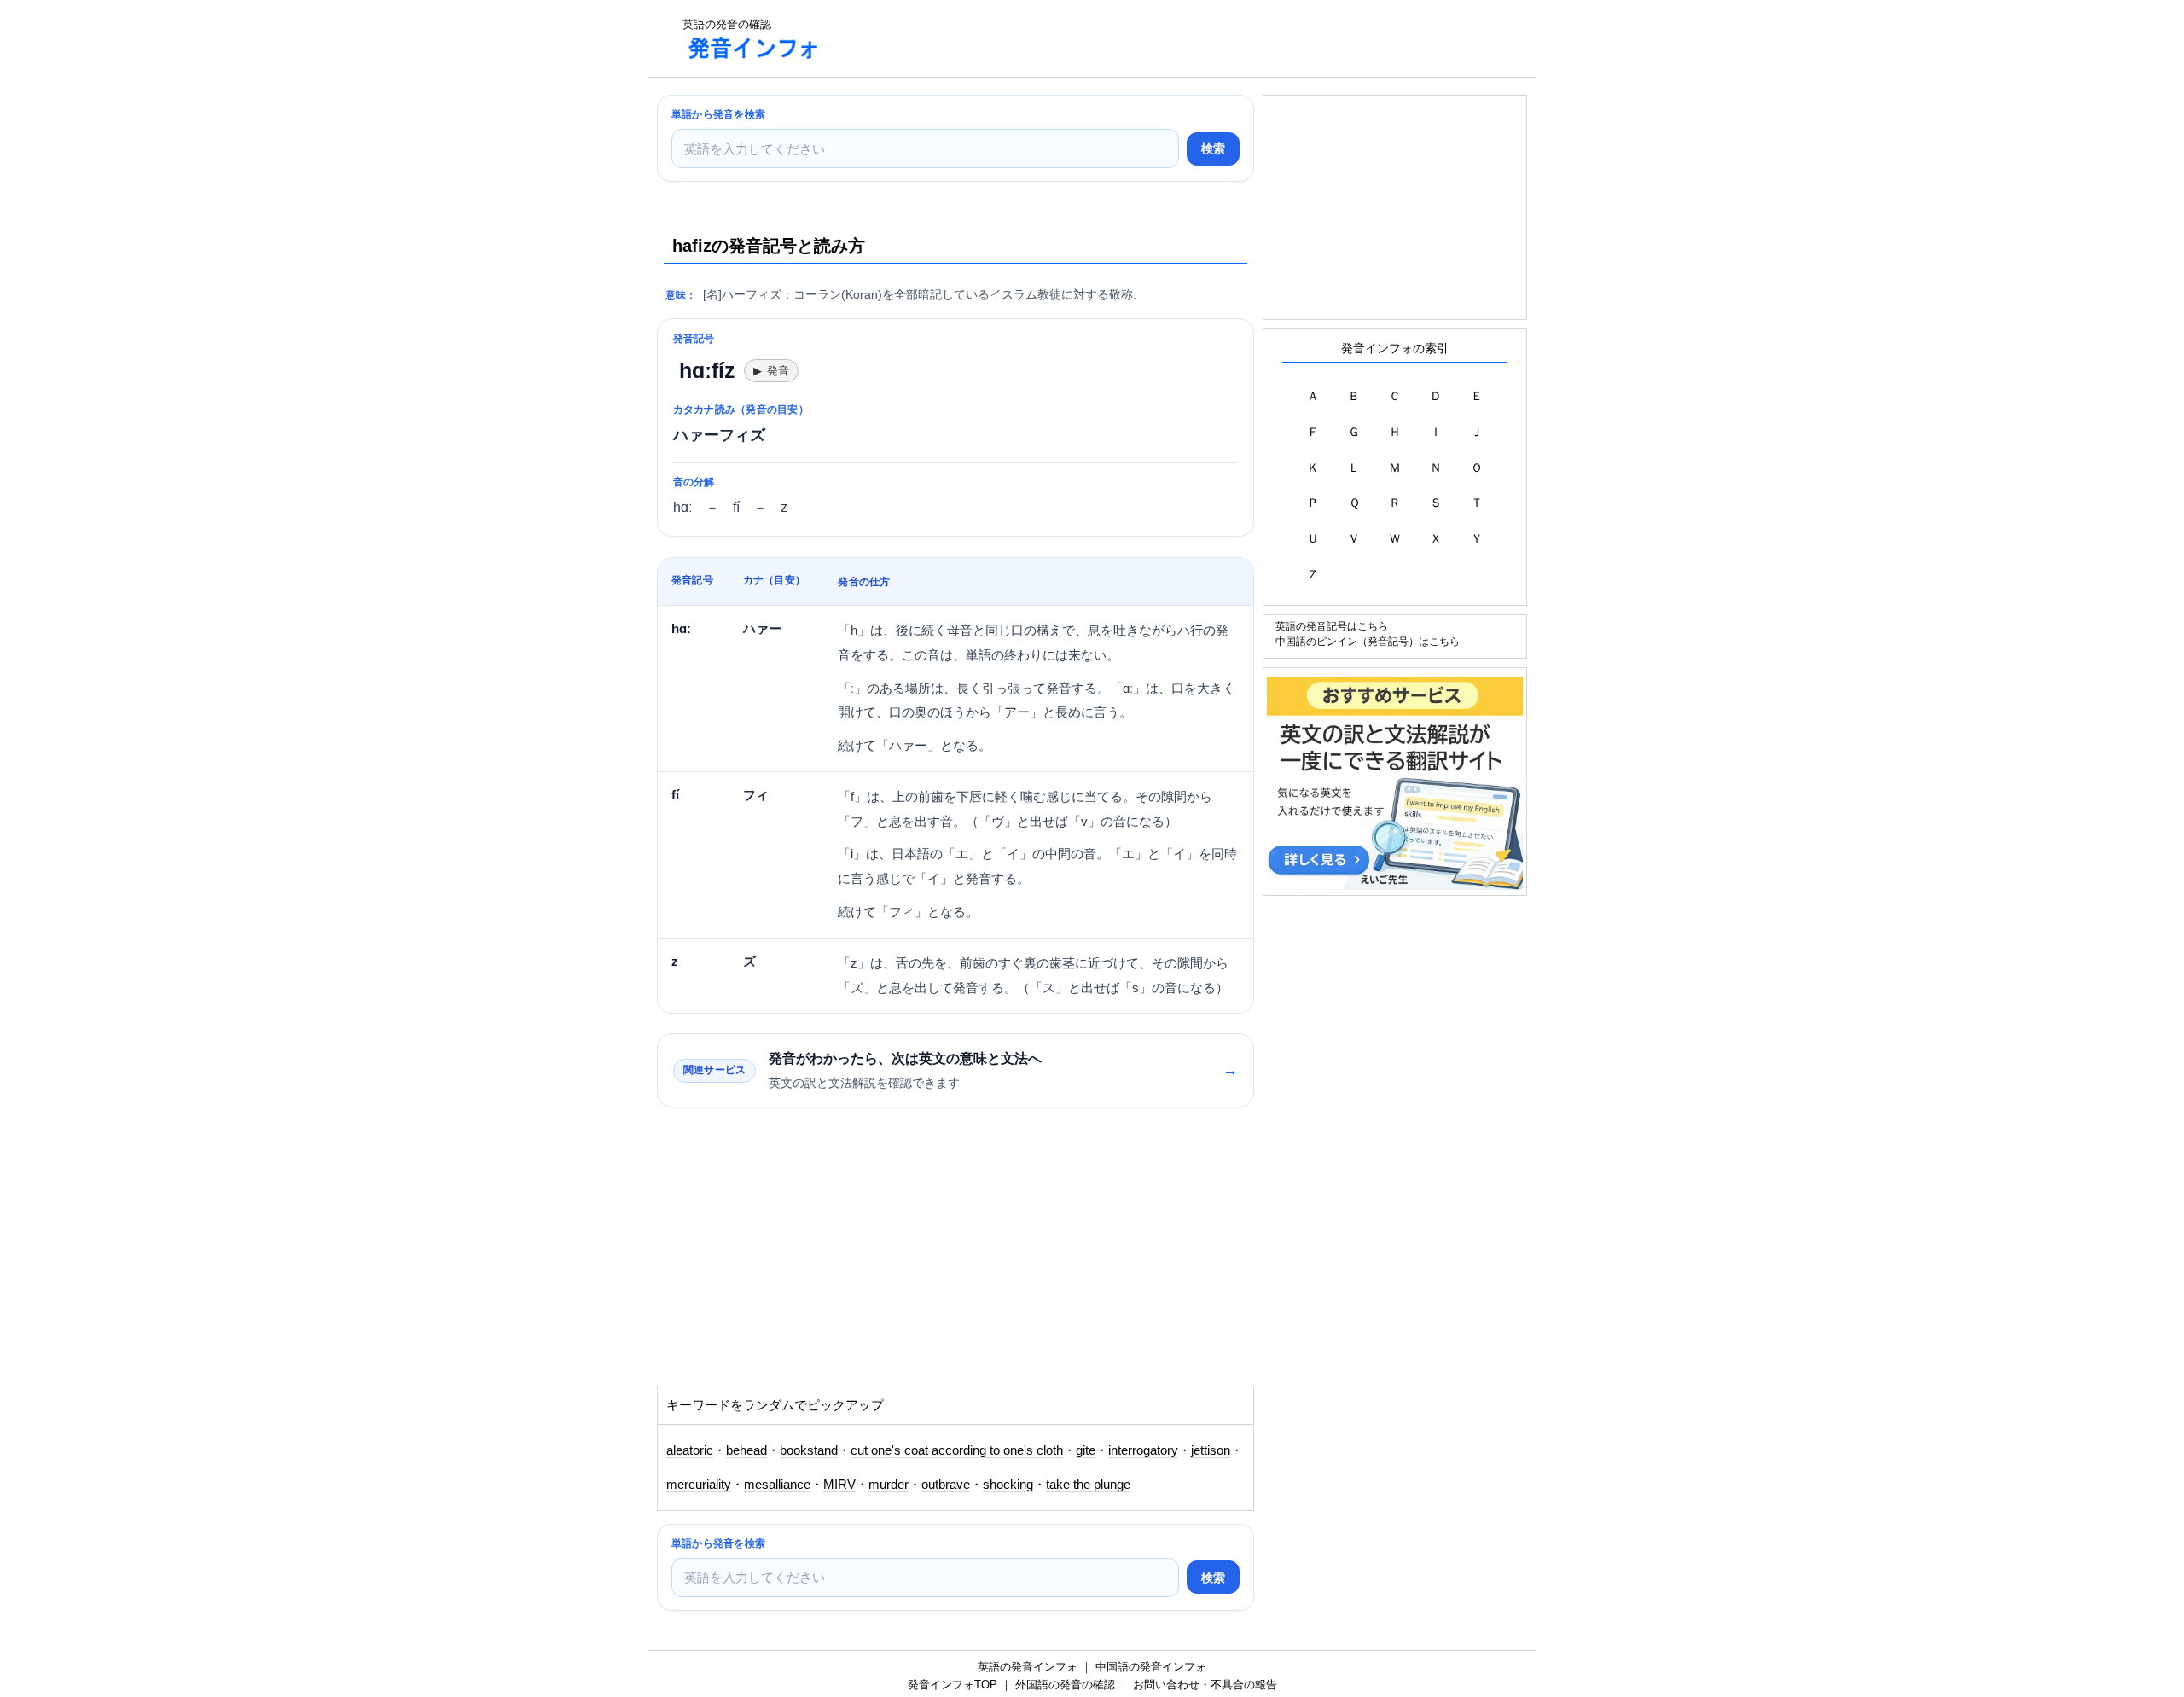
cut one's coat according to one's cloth (957, 1450)
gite (1086, 1450)
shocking (1008, 1485)
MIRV (839, 1485)
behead (746, 1450)
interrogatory (1143, 1450)
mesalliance (777, 1485)
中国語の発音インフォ (1151, 1667)
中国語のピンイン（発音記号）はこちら (1368, 641)
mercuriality (699, 1485)
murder (889, 1485)
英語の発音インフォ (1028, 1667)
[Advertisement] (1147, 38)
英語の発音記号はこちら (1332, 626)
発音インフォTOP (953, 1685)
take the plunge (1088, 1485)
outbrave (946, 1485)
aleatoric (690, 1450)
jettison (1211, 1450)
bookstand (809, 1450)
